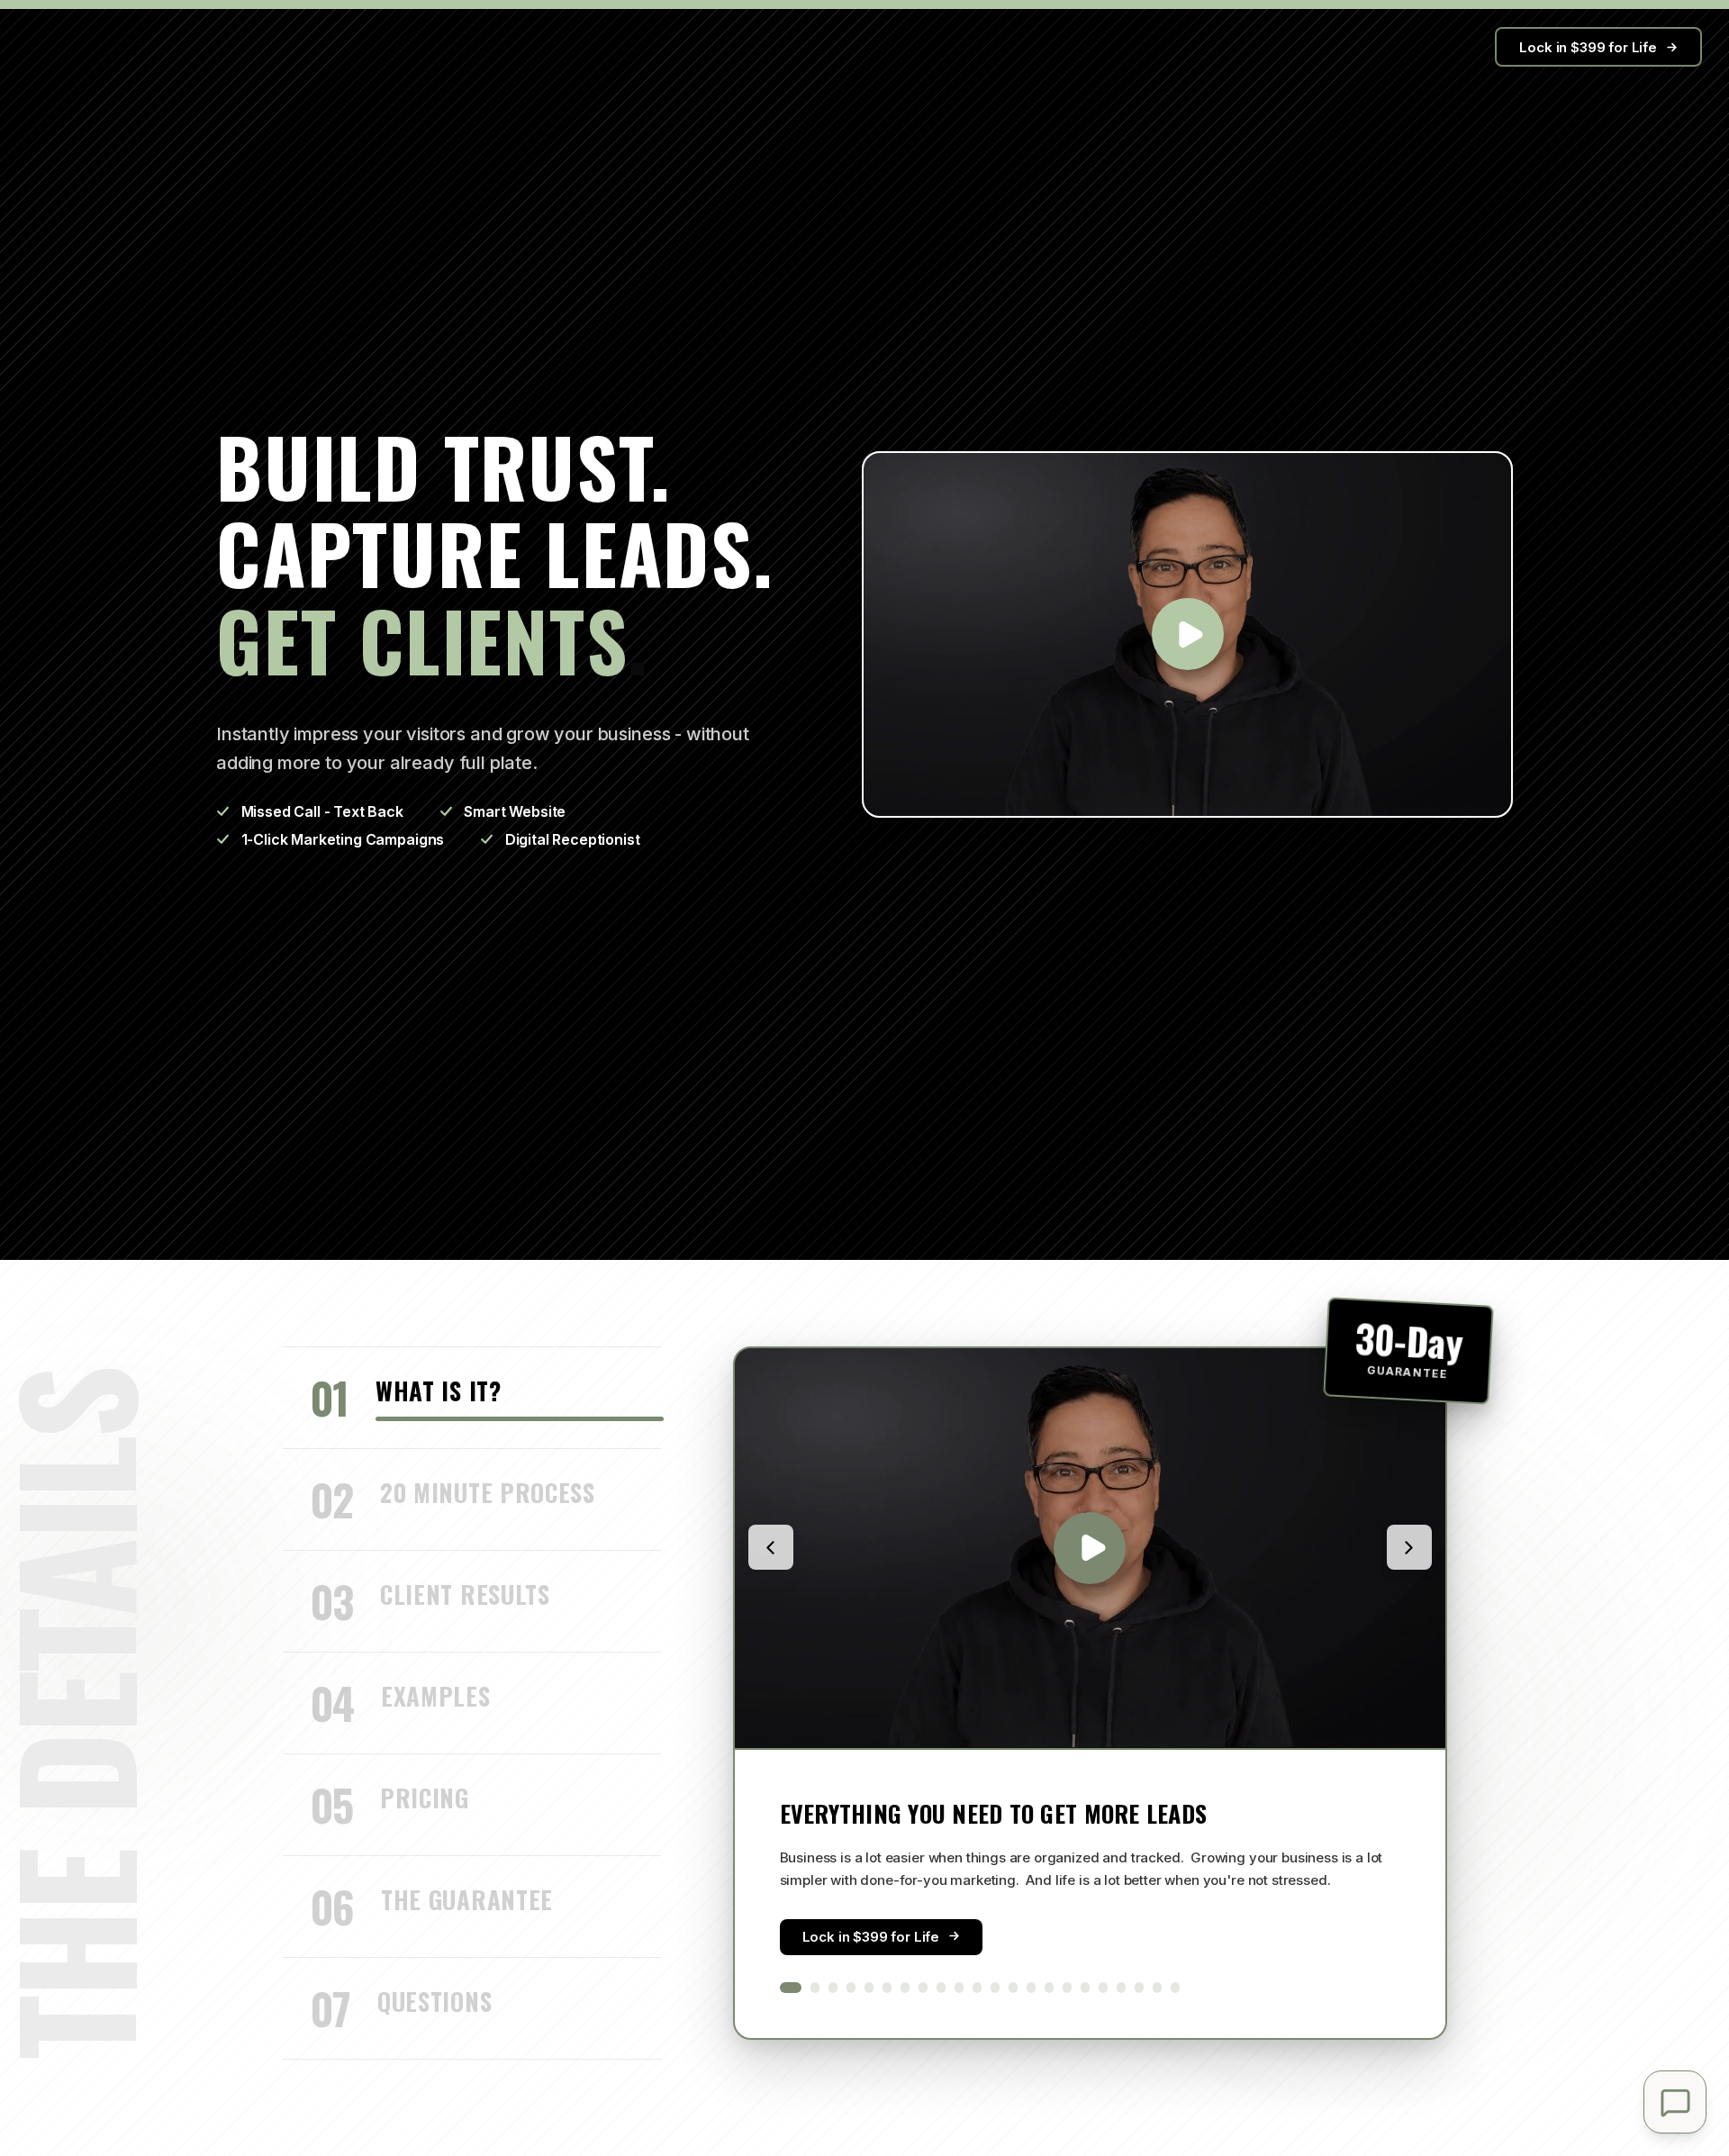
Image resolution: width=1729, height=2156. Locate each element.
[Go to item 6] (887, 1987)
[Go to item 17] (1085, 1987)
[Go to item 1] (791, 1987)
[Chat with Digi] (1675, 2102)
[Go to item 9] (941, 1987)
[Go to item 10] (959, 1987)
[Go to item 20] (1139, 1987)
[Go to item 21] (1157, 1987)
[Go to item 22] (1175, 1987)
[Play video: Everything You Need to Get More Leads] (1090, 1548)
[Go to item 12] (995, 1987)
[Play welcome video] (1187, 634)
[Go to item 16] (1067, 1987)
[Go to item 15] (1049, 1987)
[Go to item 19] (1121, 1987)
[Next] (1409, 1547)
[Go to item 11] (977, 1987)
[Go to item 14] (1031, 1987)
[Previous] (771, 1547)
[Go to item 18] (1103, 1987)
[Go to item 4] (851, 1987)
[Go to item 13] (1013, 1987)
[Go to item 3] (833, 1987)
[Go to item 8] (923, 1987)
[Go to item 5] (869, 1987)
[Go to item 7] (905, 1987)
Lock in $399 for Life (1588, 47)
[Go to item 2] (815, 1987)
